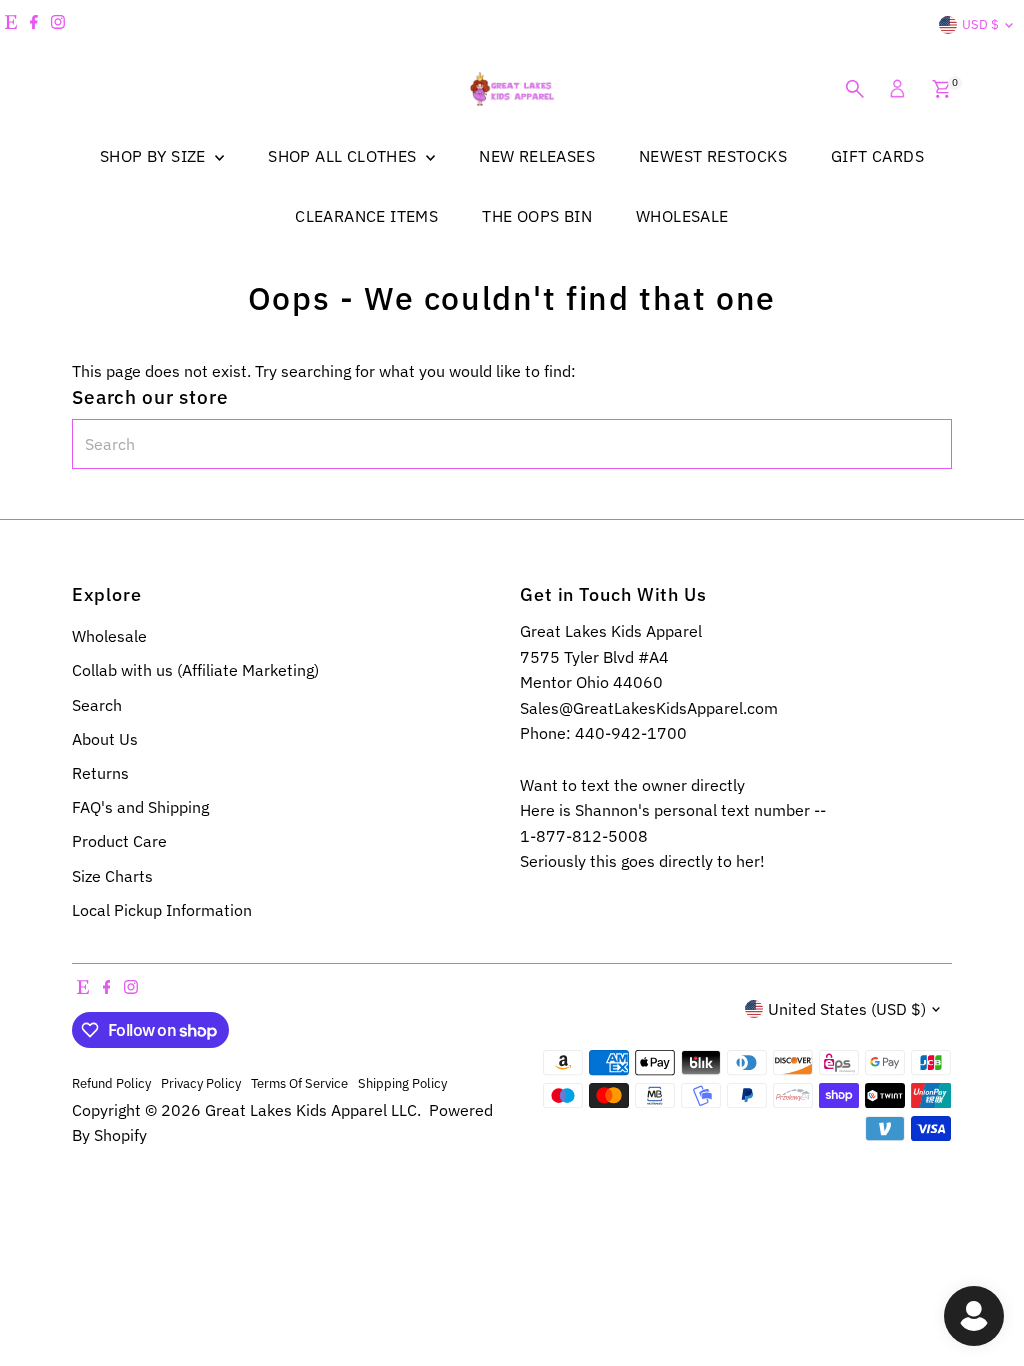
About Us (105, 739)
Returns (100, 773)
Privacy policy (201, 1083)
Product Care (119, 841)
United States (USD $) (847, 1009)
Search (97, 705)
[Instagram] (58, 25)
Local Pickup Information (162, 910)
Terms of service (299, 1083)
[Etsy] (11, 25)
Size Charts (112, 876)
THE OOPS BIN (537, 216)
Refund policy (111, 1083)
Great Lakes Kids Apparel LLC (311, 1110)
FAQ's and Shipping (140, 807)
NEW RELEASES (537, 156)
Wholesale (109, 636)
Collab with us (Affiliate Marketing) (195, 670)
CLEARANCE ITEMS (366, 216)
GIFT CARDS (877, 156)
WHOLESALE (682, 216)
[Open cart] (941, 89)
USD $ (980, 24)
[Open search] (855, 89)
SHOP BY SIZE (155, 156)
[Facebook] (34, 25)
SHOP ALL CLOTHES (344, 156)
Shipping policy (402, 1083)
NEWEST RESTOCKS (713, 156)
